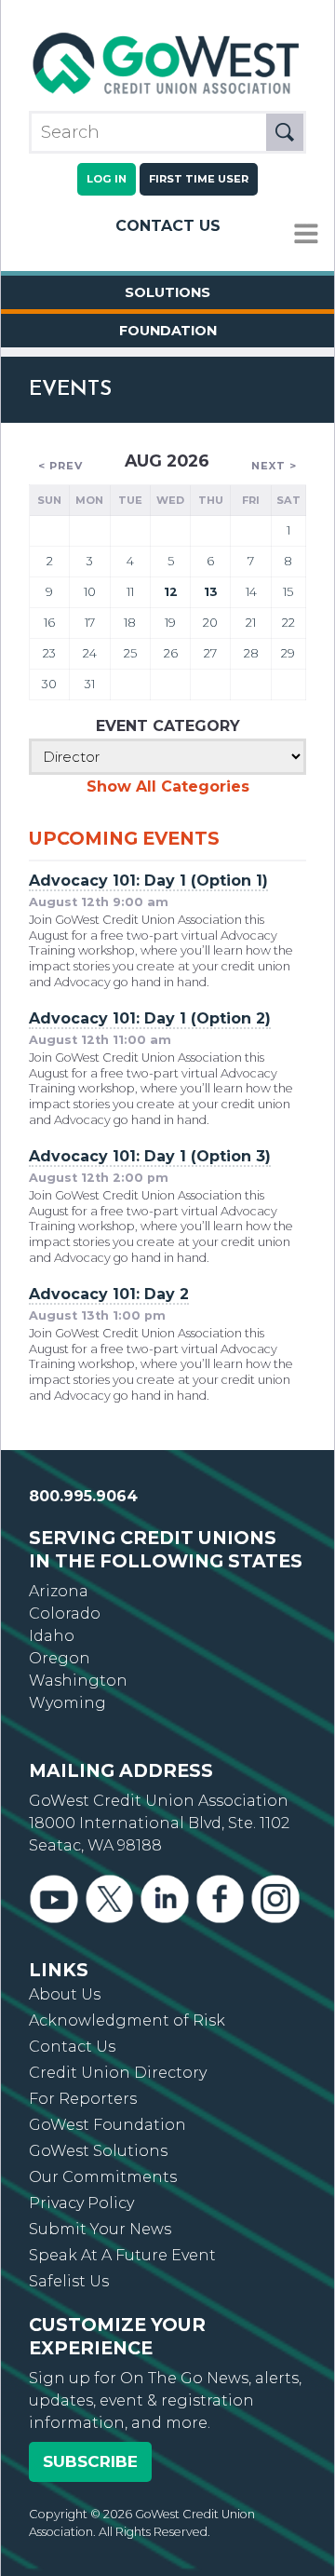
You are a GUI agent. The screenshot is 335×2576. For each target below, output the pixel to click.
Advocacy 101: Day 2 (109, 1294)
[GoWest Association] (167, 94)
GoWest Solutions (98, 2151)
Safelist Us (69, 2281)
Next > (274, 466)
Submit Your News (100, 2229)
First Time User (199, 179)
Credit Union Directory (118, 2073)
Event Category (168, 726)
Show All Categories (168, 786)
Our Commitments (103, 2177)
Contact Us (168, 226)
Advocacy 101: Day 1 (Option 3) (150, 1156)
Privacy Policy (81, 2203)
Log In (107, 179)
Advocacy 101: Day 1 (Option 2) (150, 1018)
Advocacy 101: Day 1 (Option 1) (148, 881)
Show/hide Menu (306, 234)
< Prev (60, 466)
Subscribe (90, 2461)
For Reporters (83, 2099)
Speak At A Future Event (122, 2255)
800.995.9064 (83, 1496)
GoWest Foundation (107, 2125)
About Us (65, 1994)
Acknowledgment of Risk (127, 2020)
